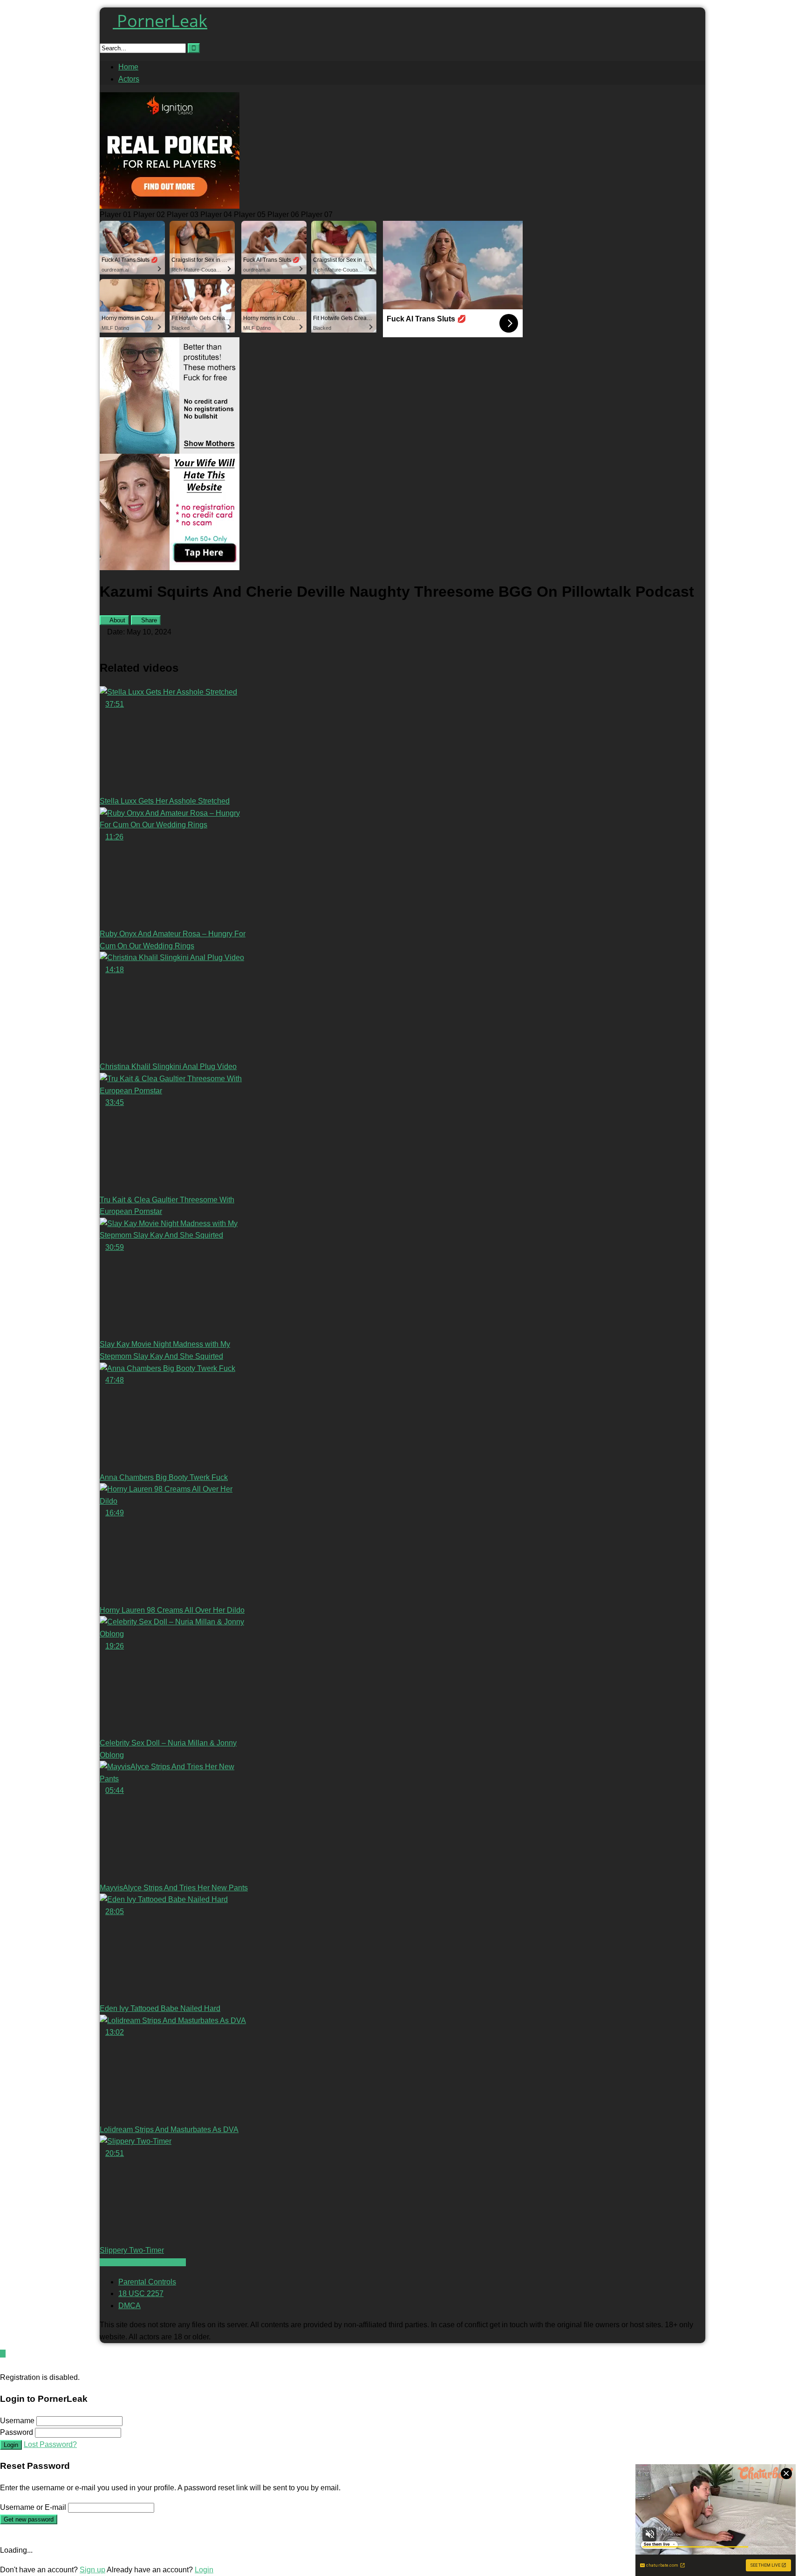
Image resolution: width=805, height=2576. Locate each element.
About (117, 620)
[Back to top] (3, 2354)
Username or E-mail (33, 2507)
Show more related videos (143, 2262)
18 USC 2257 (141, 2293)
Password (17, 2432)
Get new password (29, 2519)
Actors (129, 79)
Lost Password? (50, 2444)
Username (17, 2421)
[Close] (3, 2365)
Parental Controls (147, 2282)
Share (148, 620)
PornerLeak (160, 21)
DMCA (130, 2306)
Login (11, 2445)
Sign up (92, 2570)
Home (128, 67)
